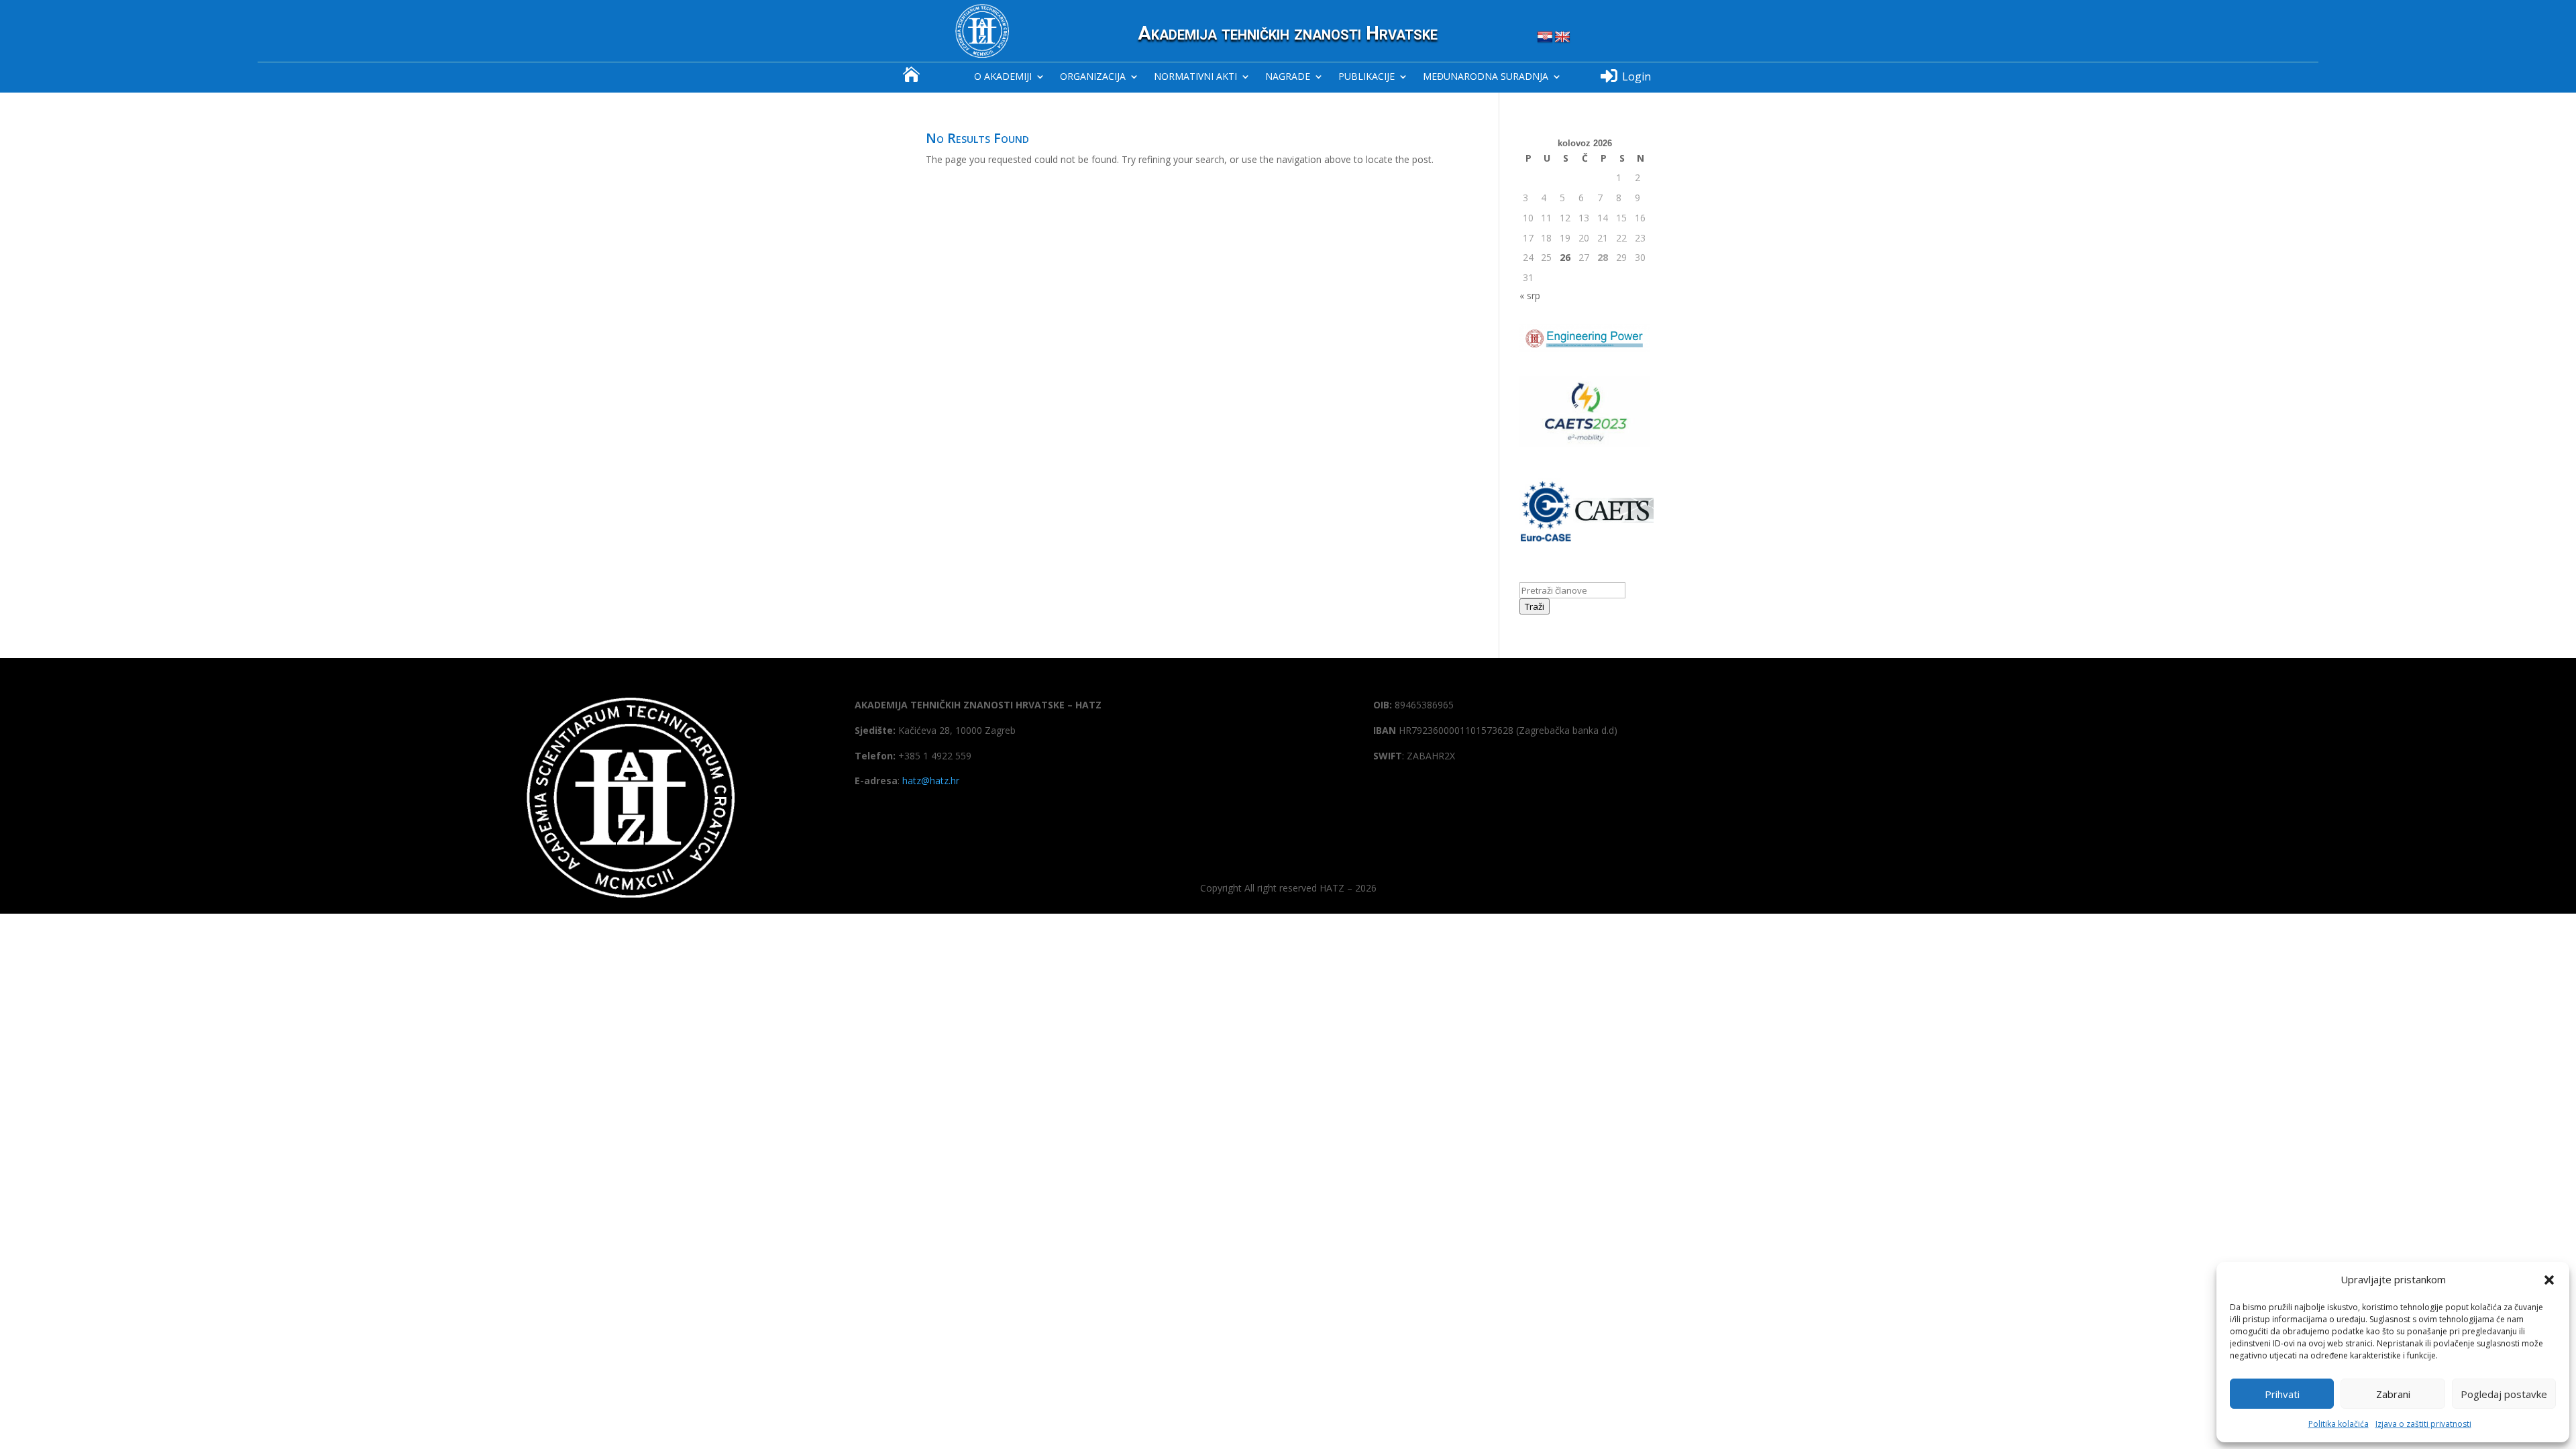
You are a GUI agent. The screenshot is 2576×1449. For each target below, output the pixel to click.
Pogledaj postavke (2504, 1394)
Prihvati (2282, 1394)
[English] (1562, 38)
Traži (1535, 606)
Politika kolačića (2339, 1424)
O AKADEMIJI (1003, 77)
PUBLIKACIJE (1366, 77)
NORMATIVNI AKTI (1195, 77)
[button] (2549, 1280)
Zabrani (2393, 1394)
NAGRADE (1288, 77)
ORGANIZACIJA (1093, 77)
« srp (1530, 296)
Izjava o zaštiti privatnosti (2423, 1424)
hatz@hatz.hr (931, 781)
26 (1565, 257)
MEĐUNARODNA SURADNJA (1486, 77)
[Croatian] (1545, 38)
